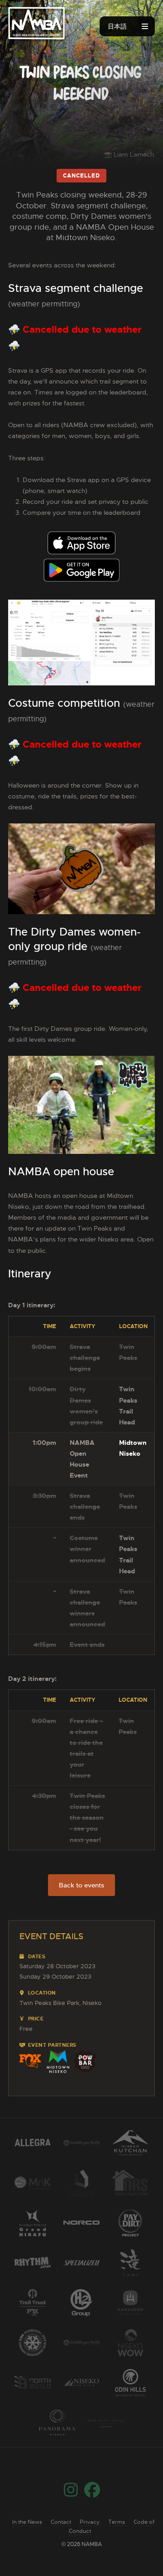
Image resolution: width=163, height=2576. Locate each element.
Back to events (81, 1885)
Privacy (90, 2522)
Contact (61, 2522)
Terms (117, 2522)
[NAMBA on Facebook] (92, 2494)
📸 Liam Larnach (129, 154)
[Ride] (36, 22)
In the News (27, 2522)
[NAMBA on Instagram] (71, 2494)
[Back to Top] (134, 2547)
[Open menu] (145, 26)
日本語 (117, 26)
